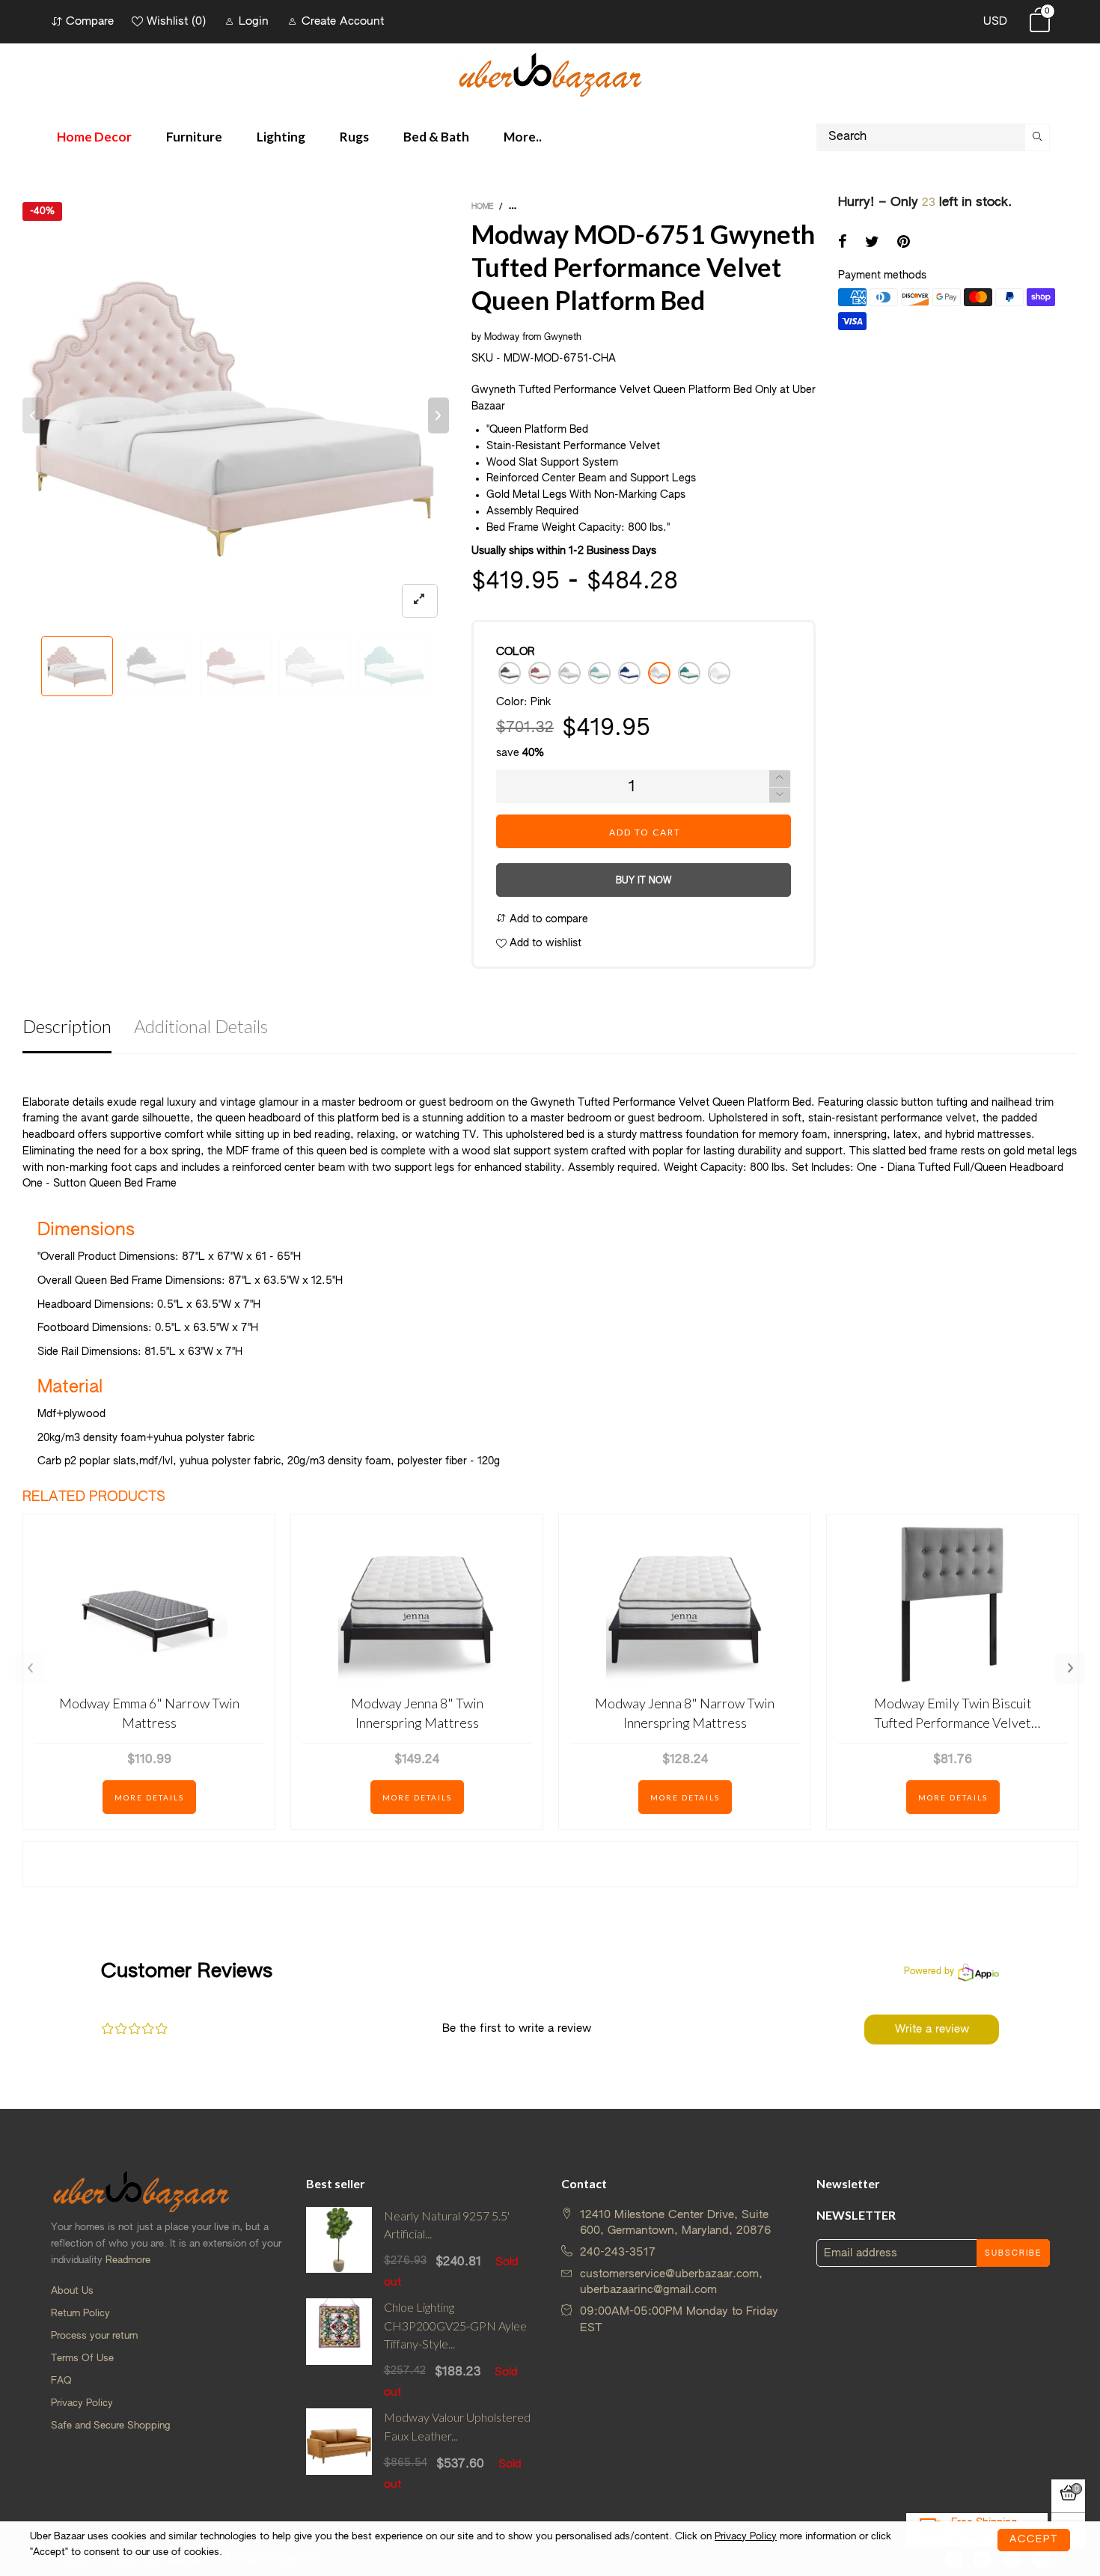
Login (254, 21)
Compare (90, 21)
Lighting (281, 137)
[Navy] (629, 673)
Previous (30, 1669)
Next (1070, 1669)
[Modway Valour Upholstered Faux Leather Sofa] (339, 2450)
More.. (523, 137)
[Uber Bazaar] (550, 74)
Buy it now (644, 881)
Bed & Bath (436, 137)
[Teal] (689, 673)
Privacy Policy (82, 2403)
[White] (719, 673)
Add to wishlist (544, 943)
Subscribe (1013, 2253)
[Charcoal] (510, 673)
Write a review (932, 2029)
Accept (1034, 2540)
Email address (861, 2253)
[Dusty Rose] (540, 673)
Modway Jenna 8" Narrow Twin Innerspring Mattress (685, 1712)
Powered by (929, 1972)
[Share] (843, 243)
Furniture (194, 137)
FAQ (61, 2381)
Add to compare (547, 919)
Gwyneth (563, 338)
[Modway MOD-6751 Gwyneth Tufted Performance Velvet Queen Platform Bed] (236, 415)
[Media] (420, 601)
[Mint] (599, 673)
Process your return (94, 2336)
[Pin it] (904, 243)
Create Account (343, 21)
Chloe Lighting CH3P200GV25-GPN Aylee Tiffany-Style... (455, 2326)
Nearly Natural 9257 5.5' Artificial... (447, 2225)
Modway (502, 338)
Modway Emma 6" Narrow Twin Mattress (149, 1712)
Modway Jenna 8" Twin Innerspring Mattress (417, 1712)
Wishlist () (176, 21)
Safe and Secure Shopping (110, 2426)
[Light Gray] (569, 673)
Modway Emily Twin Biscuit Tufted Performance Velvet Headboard (953, 1713)
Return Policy (80, 2314)
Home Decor (94, 137)
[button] (33, 415)
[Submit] (1037, 137)
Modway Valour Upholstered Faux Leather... (457, 2426)
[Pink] (659, 673)
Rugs (354, 137)
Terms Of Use (82, 2359)
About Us (72, 2291)
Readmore (128, 2260)
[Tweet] (872, 243)
